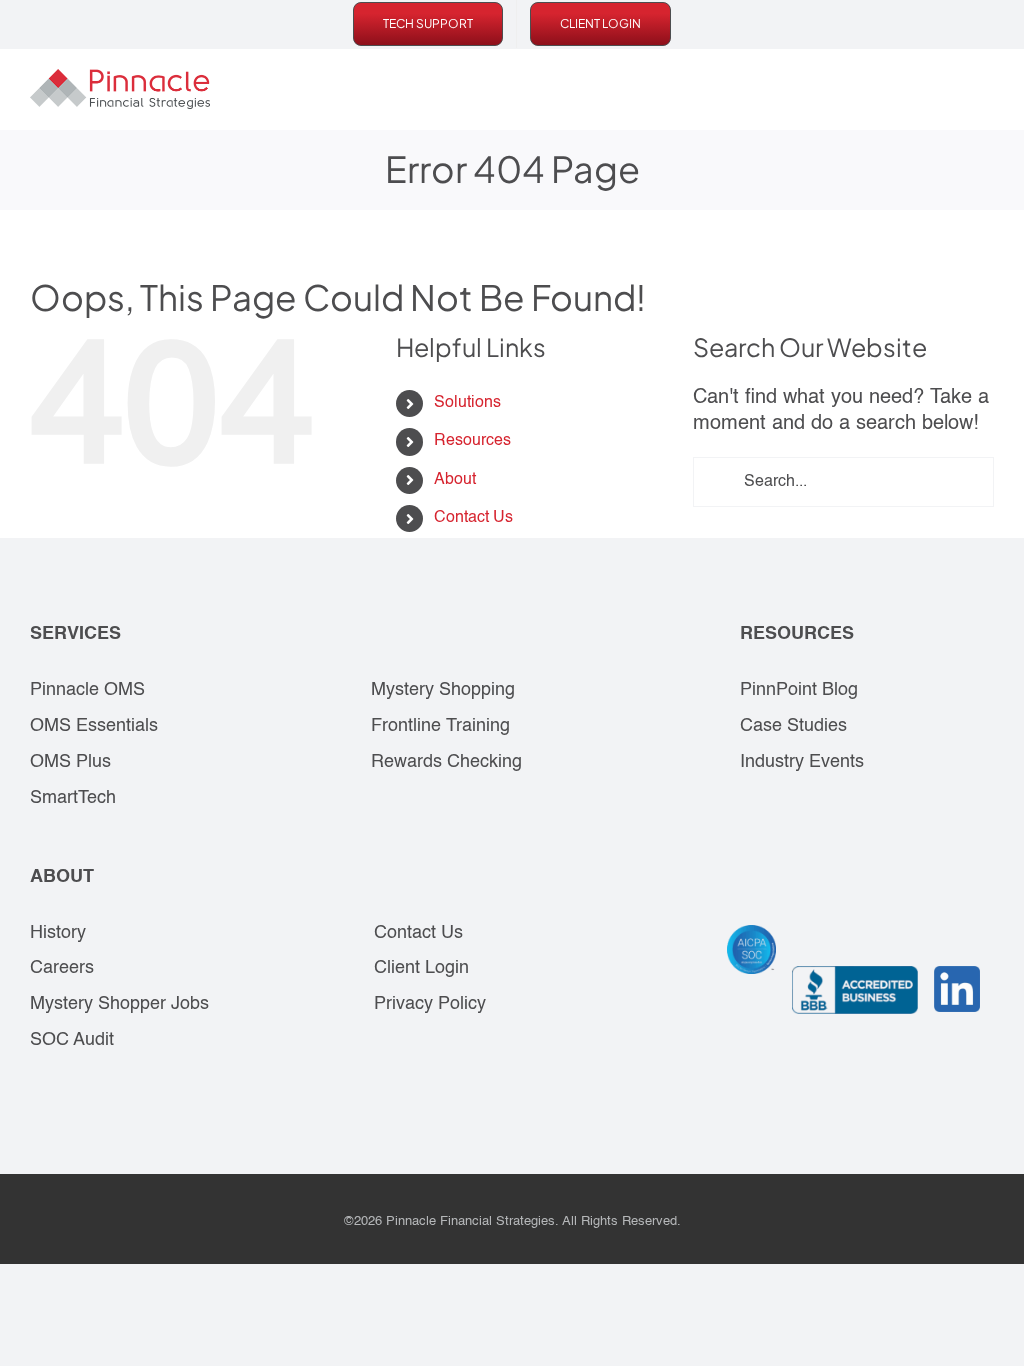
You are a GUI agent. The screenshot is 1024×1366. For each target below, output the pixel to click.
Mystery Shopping (443, 690)
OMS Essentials (94, 726)
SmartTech (73, 798)
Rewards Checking (446, 762)
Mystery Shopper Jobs (119, 1004)
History (58, 933)
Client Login (421, 968)
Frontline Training (440, 726)
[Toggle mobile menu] (986, 89)
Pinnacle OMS (87, 690)
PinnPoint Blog (799, 690)
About (455, 480)
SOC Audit (72, 1040)
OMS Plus (70, 762)
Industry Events (802, 762)
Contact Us (473, 518)
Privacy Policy (430, 1004)
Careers (62, 968)
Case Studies (793, 726)
